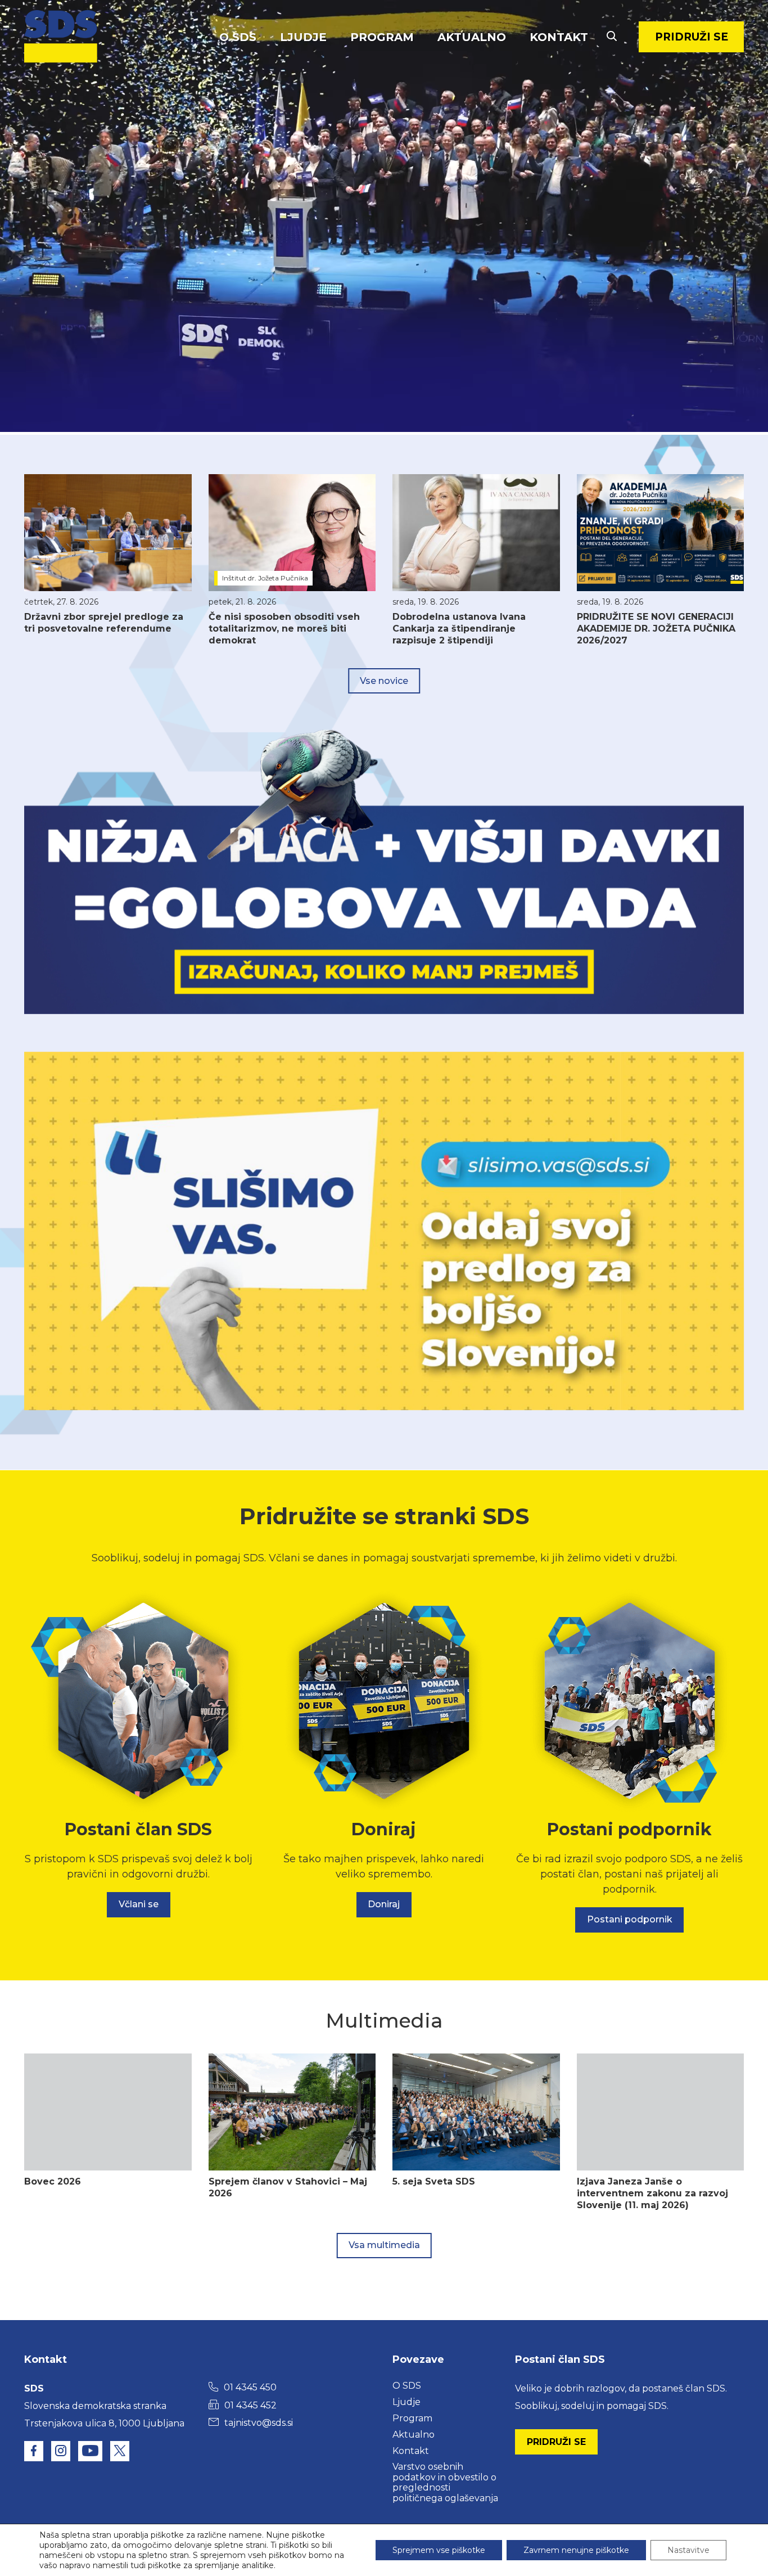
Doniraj (384, 1904)
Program (382, 37)
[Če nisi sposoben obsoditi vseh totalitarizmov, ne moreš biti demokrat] (292, 533)
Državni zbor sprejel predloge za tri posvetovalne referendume (104, 623)
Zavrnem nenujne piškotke (576, 2550)
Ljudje (303, 37)
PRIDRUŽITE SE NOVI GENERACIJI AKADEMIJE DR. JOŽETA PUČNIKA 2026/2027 (656, 629)
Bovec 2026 (53, 2181)
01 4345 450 (250, 2387)
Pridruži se (692, 37)
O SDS (238, 37)
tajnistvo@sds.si (259, 2423)
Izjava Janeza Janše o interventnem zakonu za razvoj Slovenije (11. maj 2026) (652, 2193)
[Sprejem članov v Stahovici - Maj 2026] (292, 2112)
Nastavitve (688, 2550)
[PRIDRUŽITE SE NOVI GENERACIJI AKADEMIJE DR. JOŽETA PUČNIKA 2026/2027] (661, 533)
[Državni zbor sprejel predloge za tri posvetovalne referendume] (108, 533)
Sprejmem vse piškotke (439, 2550)
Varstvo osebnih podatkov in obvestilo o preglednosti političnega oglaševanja (445, 2482)
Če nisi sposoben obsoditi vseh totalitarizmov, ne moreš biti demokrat (284, 629)
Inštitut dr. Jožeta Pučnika (265, 578)
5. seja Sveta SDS (434, 2181)
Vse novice (384, 681)
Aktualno (472, 37)
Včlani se (139, 1904)
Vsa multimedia (384, 2245)
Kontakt (559, 37)
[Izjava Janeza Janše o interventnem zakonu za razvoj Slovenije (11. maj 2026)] (661, 2112)
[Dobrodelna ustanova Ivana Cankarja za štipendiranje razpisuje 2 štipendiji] (476, 533)
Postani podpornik (630, 1919)
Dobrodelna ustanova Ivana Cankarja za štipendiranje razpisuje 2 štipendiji (459, 629)
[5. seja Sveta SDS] (476, 2112)
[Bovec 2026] (108, 2112)
